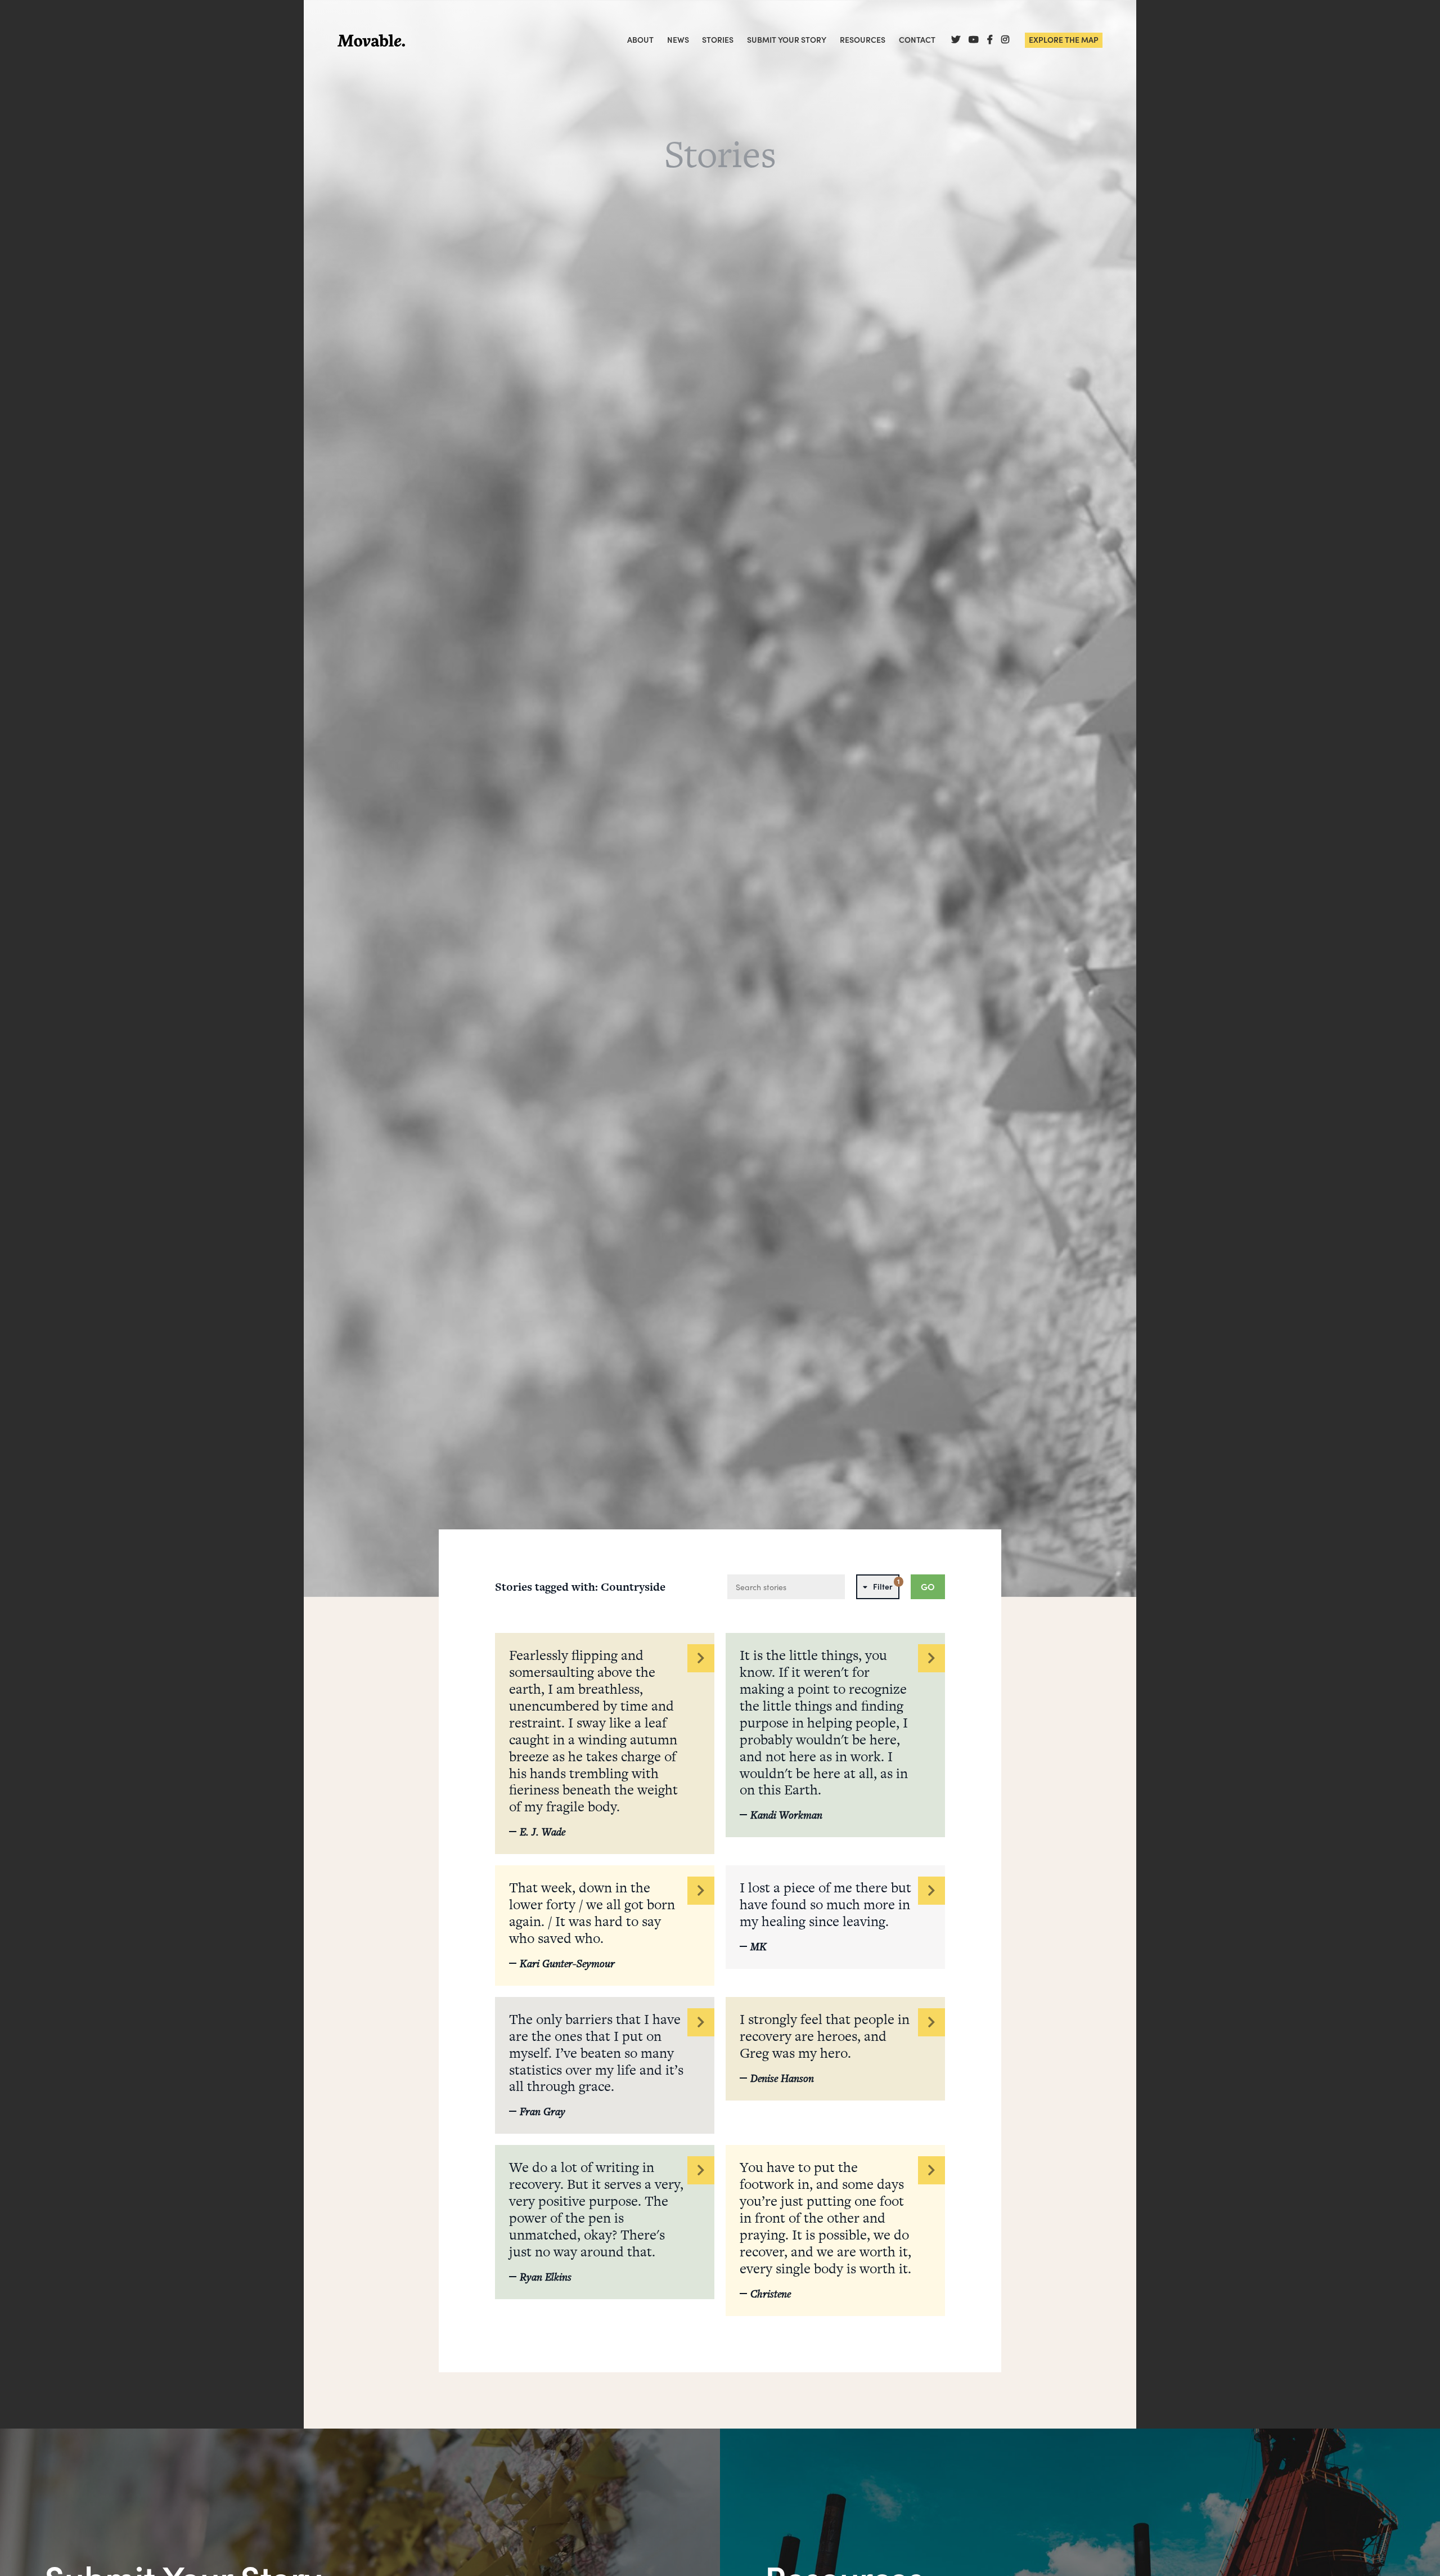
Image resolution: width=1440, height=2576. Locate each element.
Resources (863, 40)
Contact (917, 40)
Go (928, 1587)
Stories (718, 40)
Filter (886, 1584)
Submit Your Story (787, 40)
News (678, 40)
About (640, 40)
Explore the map (1064, 39)
